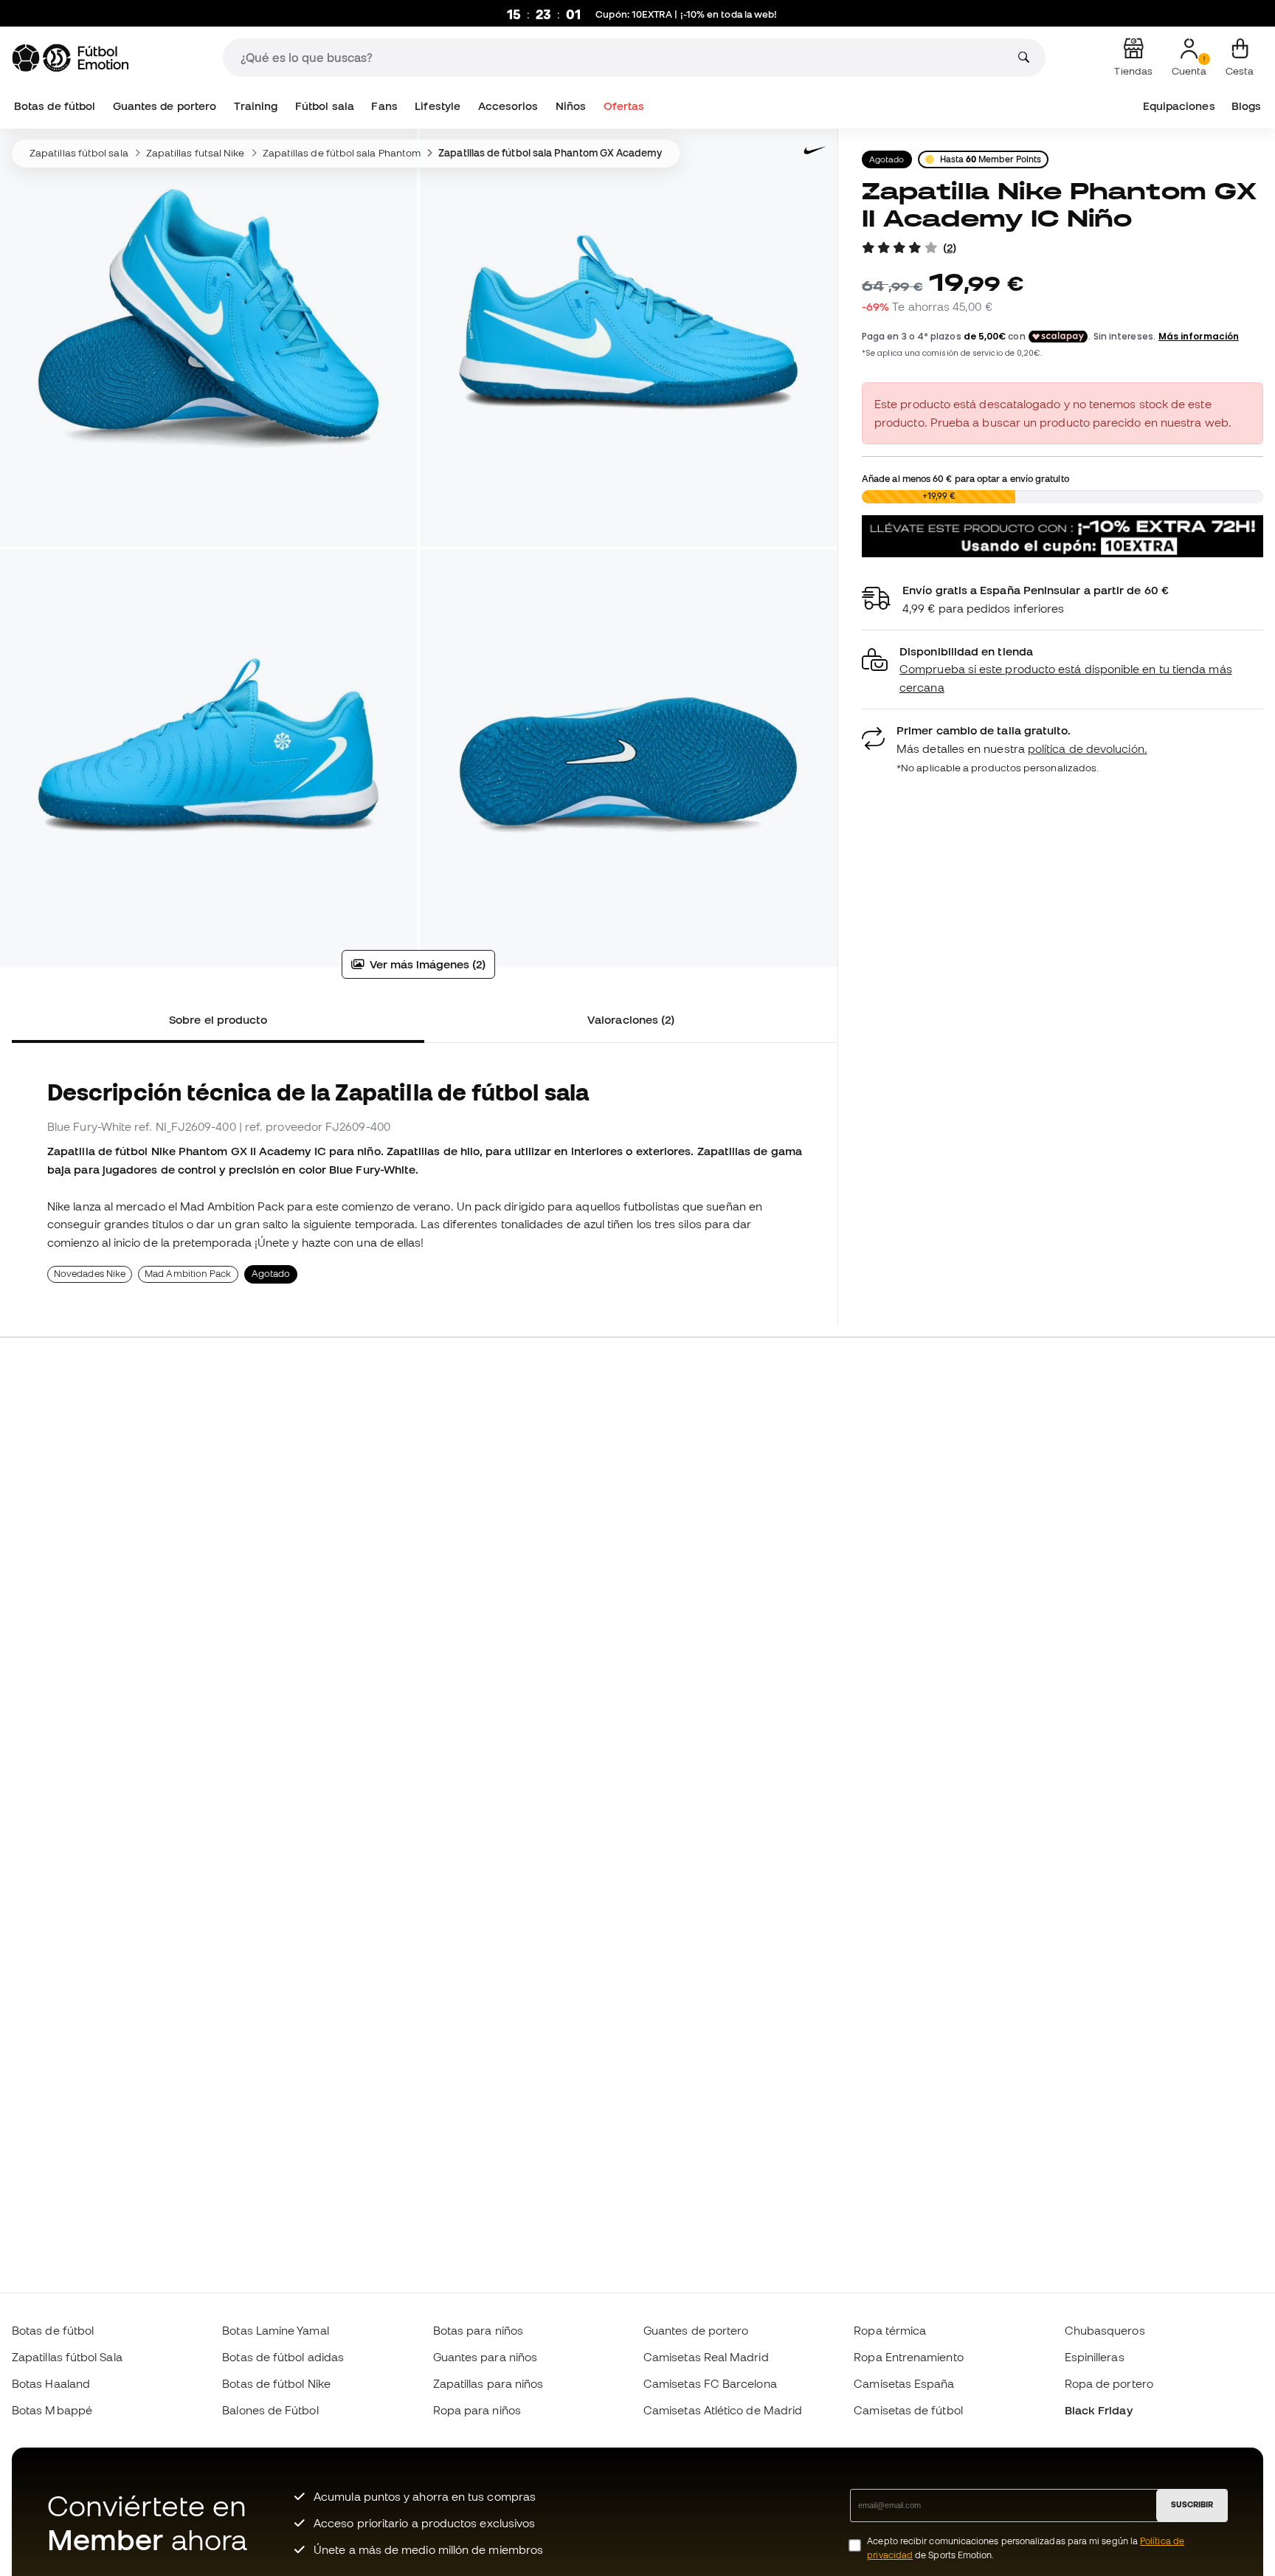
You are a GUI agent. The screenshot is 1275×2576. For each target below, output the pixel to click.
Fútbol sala (325, 106)
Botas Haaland (51, 2383)
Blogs (1246, 106)
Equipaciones (1179, 106)
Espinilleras (1095, 2357)
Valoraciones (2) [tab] (631, 1019)
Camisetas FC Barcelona (710, 2383)
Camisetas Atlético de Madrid (723, 2410)
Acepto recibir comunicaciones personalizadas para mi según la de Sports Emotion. (1026, 2548)
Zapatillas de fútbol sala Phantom (342, 153)
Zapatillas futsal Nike (196, 153)
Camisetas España (904, 2383)
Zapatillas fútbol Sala (67, 2357)
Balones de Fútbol (270, 2410)
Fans (384, 106)
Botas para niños (478, 2330)
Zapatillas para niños (488, 2383)
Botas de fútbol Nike (276, 2383)
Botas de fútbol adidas (283, 2357)
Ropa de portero (1109, 2383)
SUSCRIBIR (1192, 2504)
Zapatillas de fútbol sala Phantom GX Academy (550, 153)
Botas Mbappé (52, 2410)
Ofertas (624, 106)
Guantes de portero (165, 106)
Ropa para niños (477, 2410)
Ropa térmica (890, 2330)
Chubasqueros (1105, 2330)
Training (256, 106)
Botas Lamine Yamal (275, 2330)
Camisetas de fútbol (908, 2410)
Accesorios (508, 106)
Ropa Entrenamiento (908, 2357)
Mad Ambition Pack (188, 1274)
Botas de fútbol (55, 106)
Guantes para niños (485, 2357)
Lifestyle (438, 106)
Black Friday (1099, 2410)
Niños (571, 106)
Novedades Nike (90, 1274)
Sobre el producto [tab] (218, 1019)
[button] (1062, 670)
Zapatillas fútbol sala (79, 153)
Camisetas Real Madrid (706, 2357)
